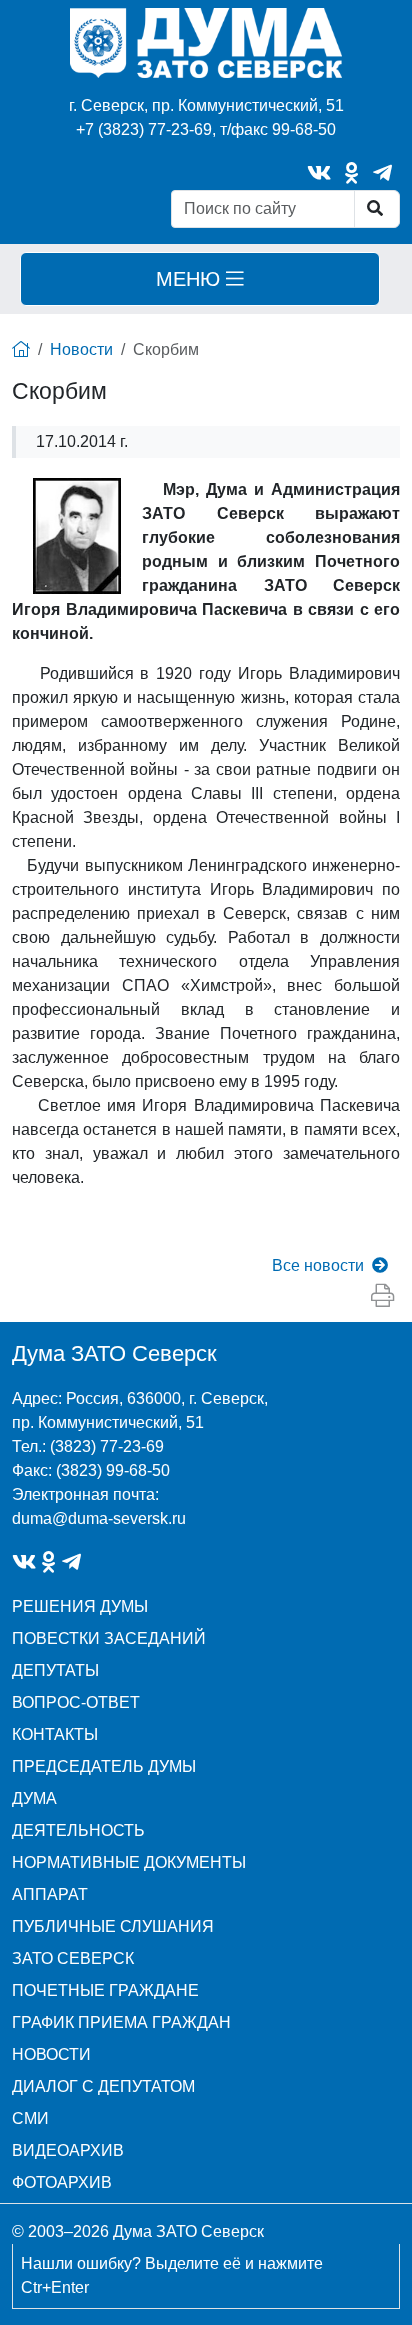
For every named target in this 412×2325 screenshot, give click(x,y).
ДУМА (34, 1798)
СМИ (30, 2118)
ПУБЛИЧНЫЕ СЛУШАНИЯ (113, 1926)
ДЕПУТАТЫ (55, 1670)
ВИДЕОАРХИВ (68, 2150)
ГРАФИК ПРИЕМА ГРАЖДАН (121, 2022)
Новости (81, 349)
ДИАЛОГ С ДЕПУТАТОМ (103, 2086)
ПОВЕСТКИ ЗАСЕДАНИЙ (109, 1638)
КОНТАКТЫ (55, 1734)
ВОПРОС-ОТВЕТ (76, 1702)
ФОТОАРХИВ (62, 2182)
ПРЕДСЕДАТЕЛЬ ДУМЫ (104, 1766)
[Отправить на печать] (382, 1296)
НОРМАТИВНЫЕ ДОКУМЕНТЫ (129, 1862)
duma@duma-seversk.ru (99, 1518)
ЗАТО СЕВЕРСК (73, 1958)
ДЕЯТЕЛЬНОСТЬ (78, 1830)
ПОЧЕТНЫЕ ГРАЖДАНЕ (105, 1990)
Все (318, 1265)
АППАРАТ (50, 1894)
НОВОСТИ (51, 2054)
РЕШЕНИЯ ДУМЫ (80, 1606)
